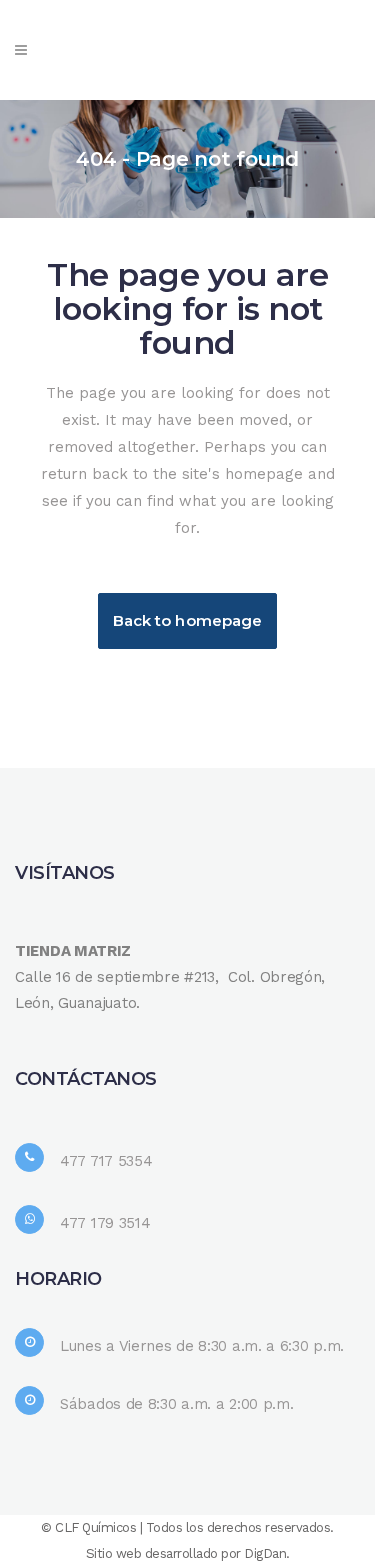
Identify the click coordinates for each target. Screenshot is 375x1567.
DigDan (265, 1553)
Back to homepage (188, 620)
